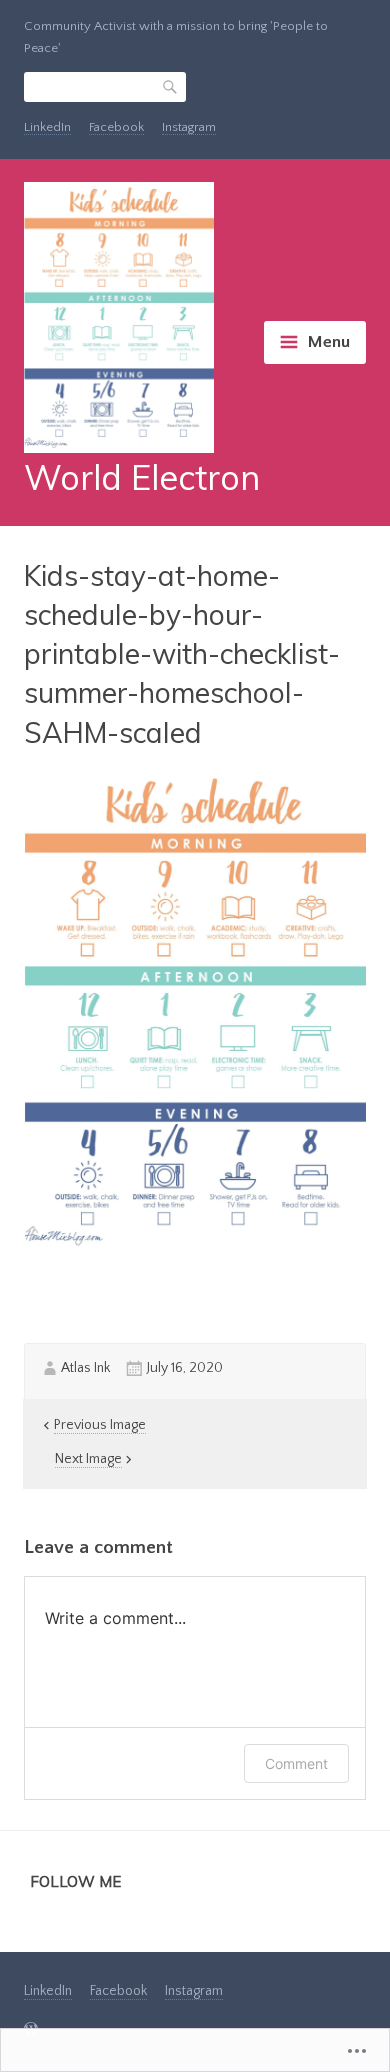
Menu (328, 342)
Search (171, 87)
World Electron (142, 477)
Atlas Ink (85, 1368)
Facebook (116, 127)
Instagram (189, 127)
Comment (296, 1763)
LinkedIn (47, 127)
